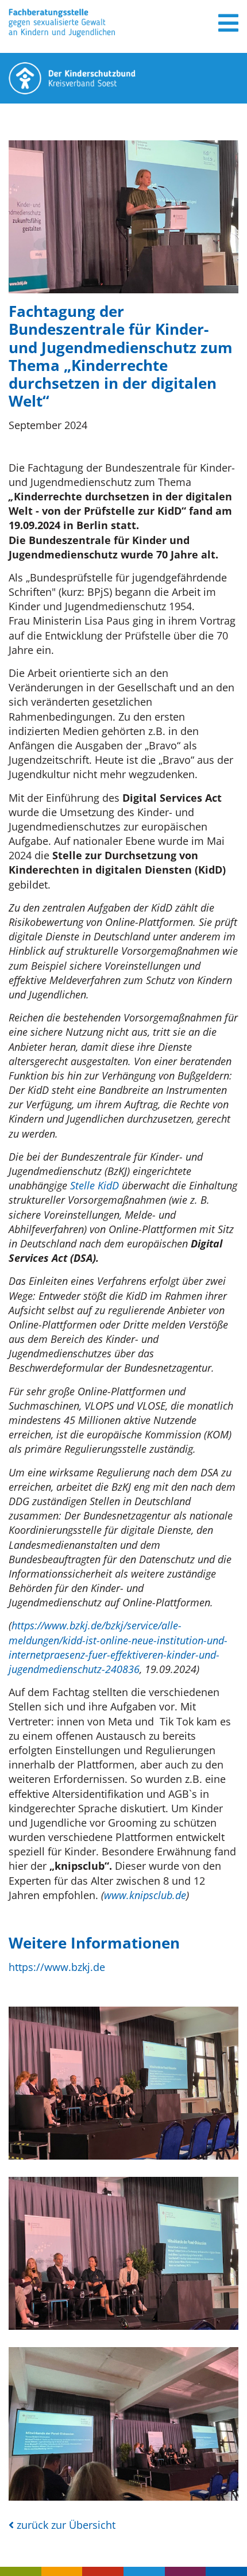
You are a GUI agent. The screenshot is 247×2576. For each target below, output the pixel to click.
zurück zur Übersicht (65, 2525)
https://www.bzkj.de (57, 1967)
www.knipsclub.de (145, 1895)
